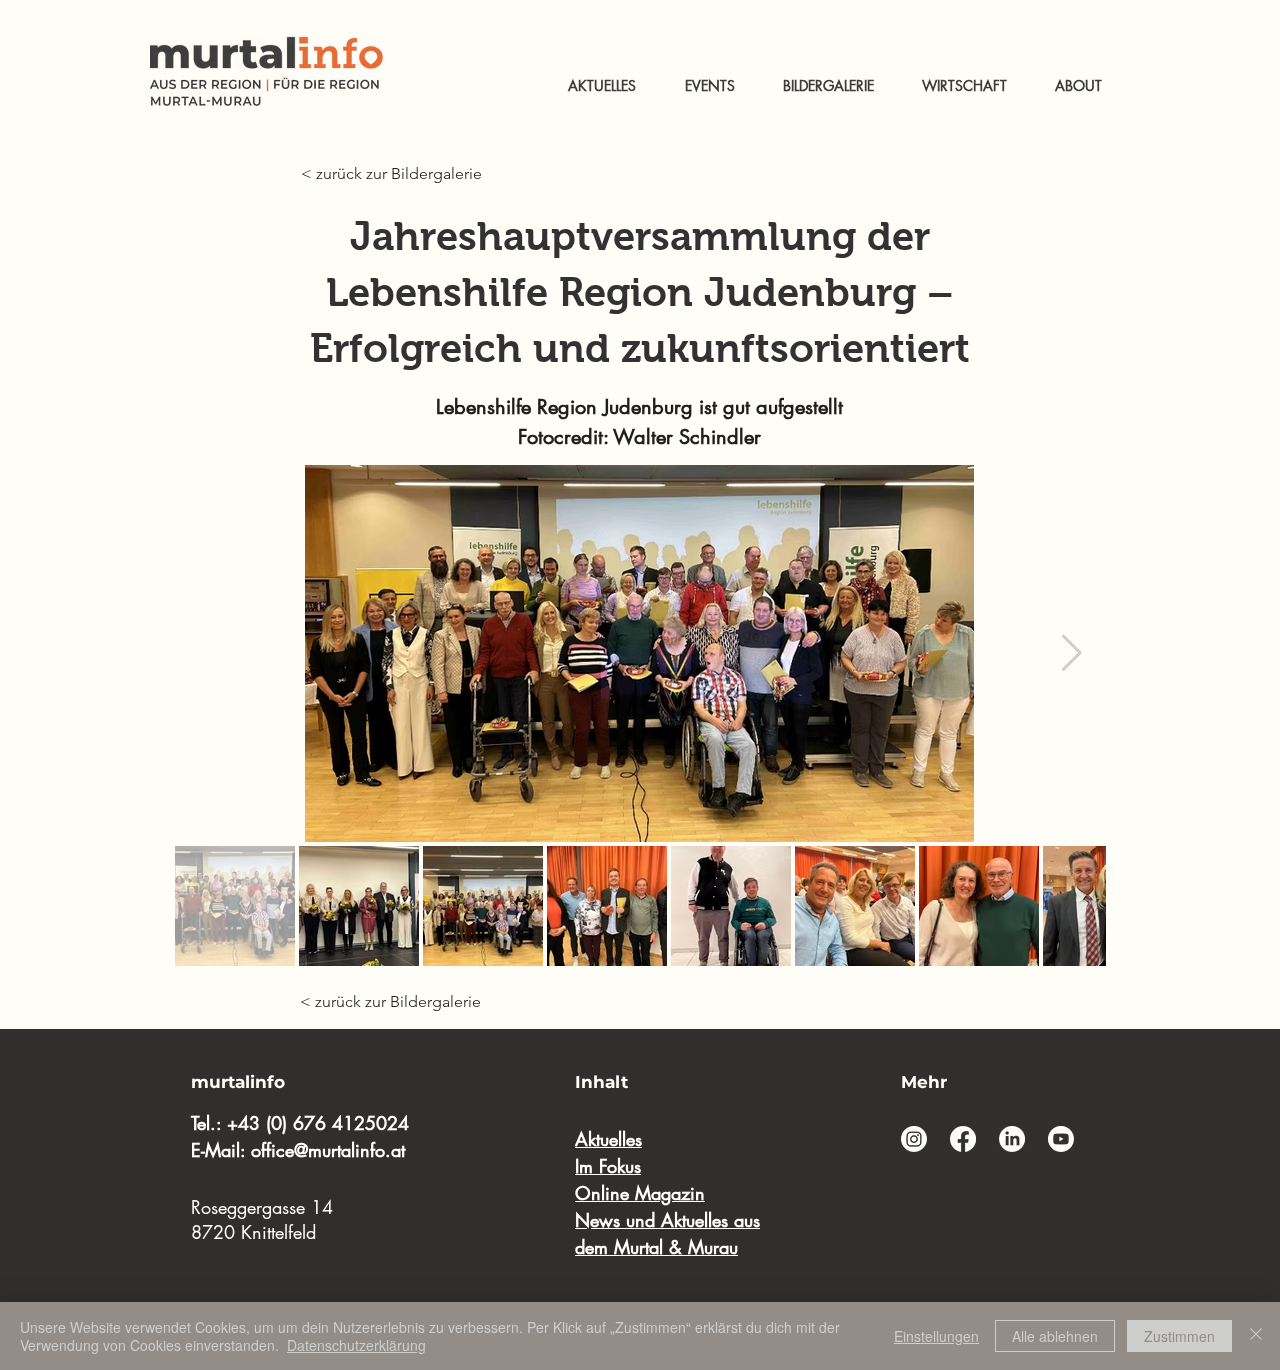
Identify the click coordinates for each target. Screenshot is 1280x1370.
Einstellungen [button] (936, 1336)
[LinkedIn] (1012, 1139)
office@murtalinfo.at (328, 1150)
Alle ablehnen (1055, 1336)
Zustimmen (1179, 1336)
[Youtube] (1061, 1139)
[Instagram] (914, 1139)
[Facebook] (963, 1139)
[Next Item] (1071, 653)
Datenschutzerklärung (356, 1345)
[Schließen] (1256, 1336)
